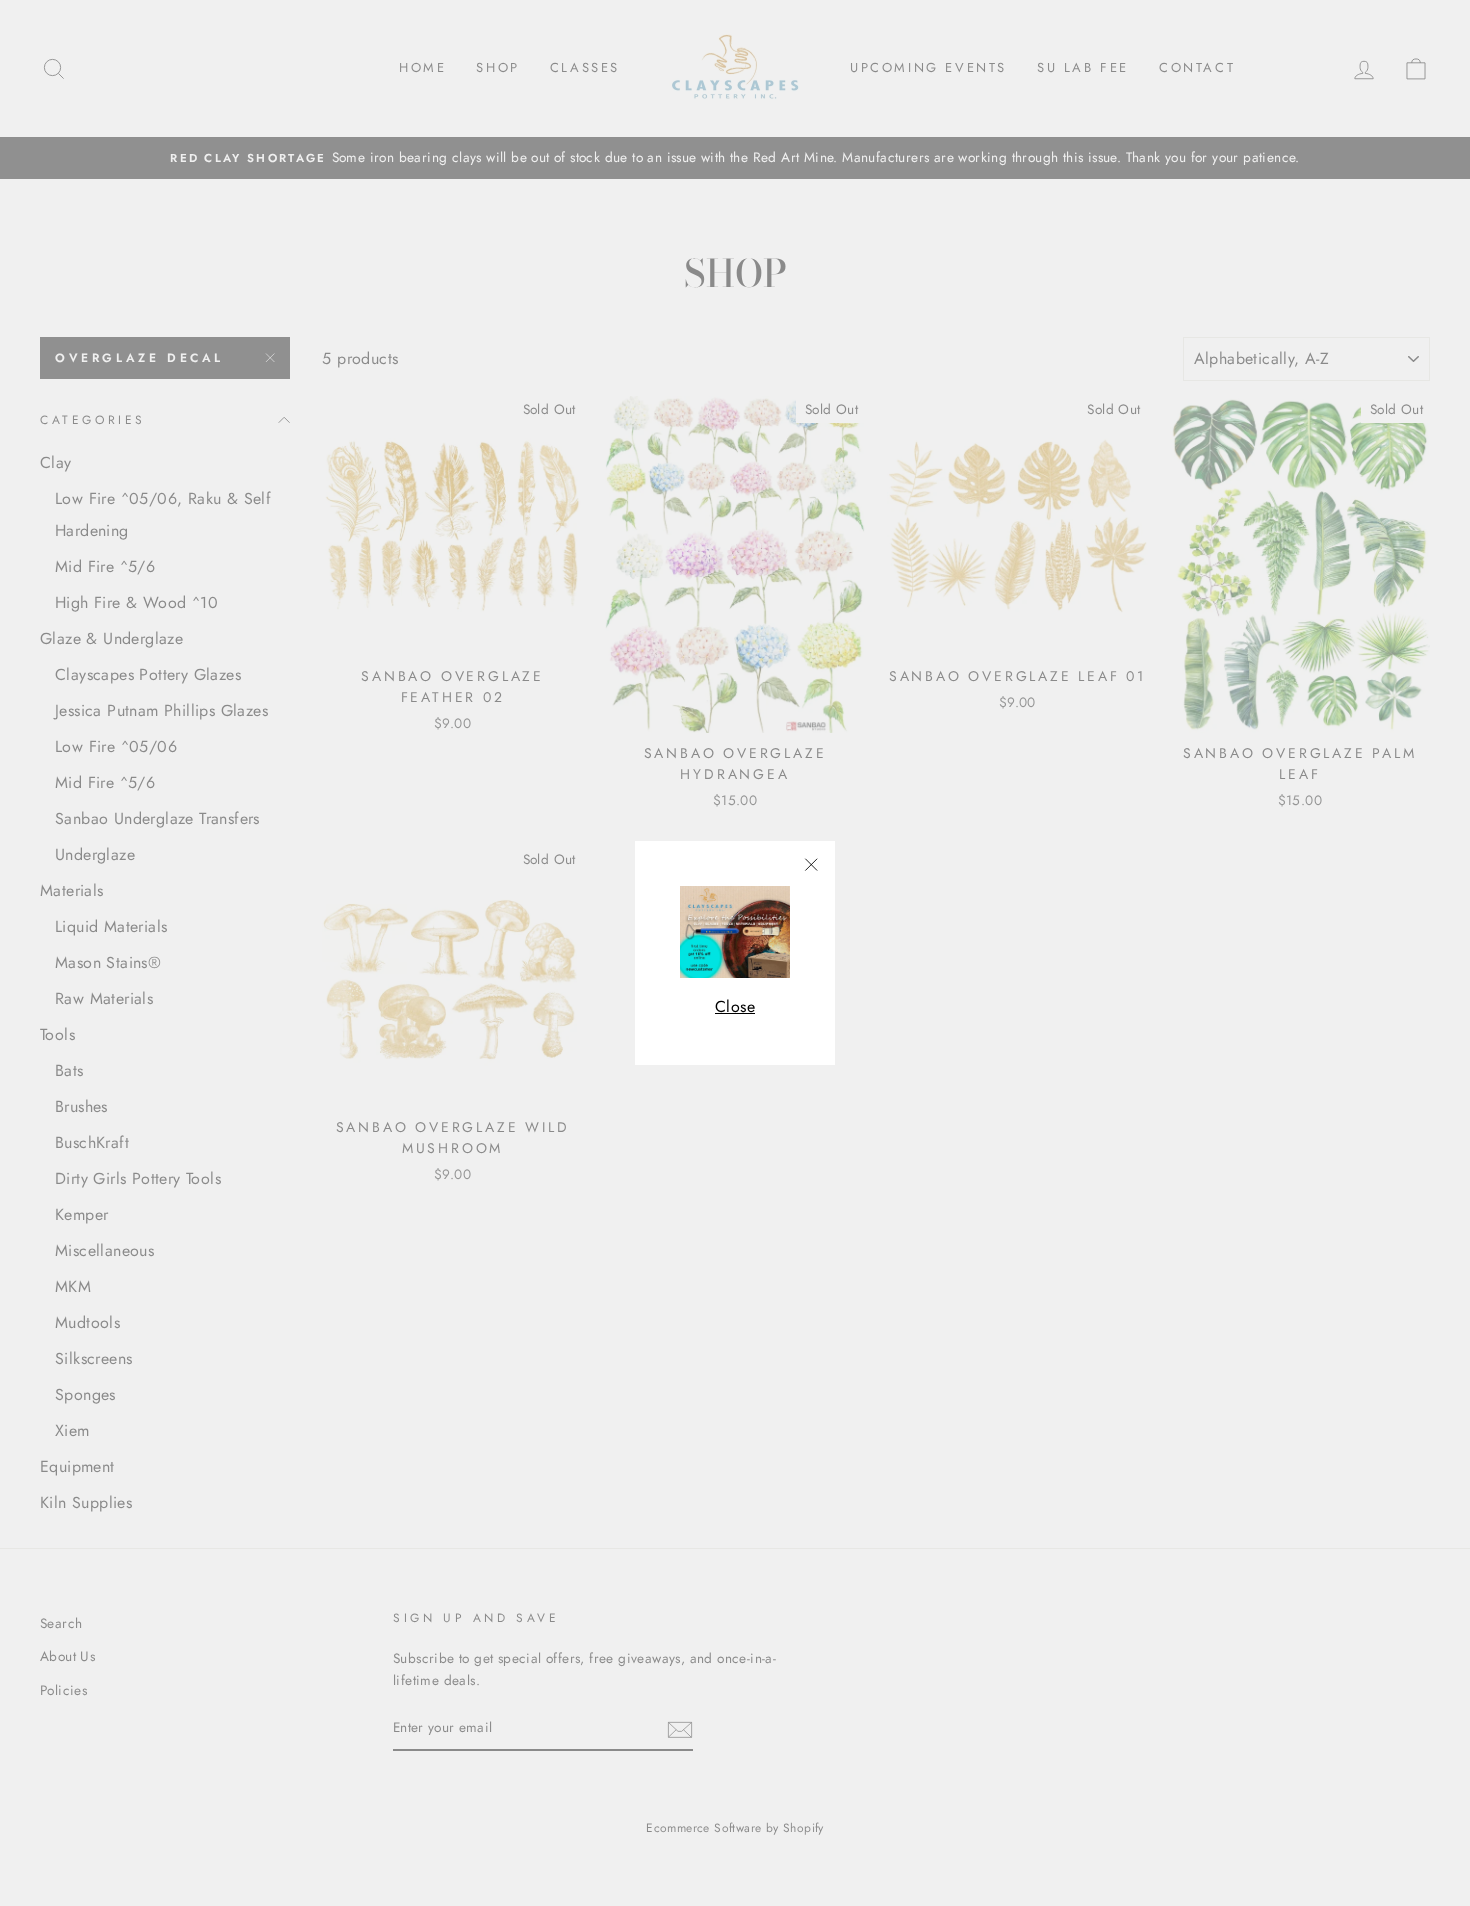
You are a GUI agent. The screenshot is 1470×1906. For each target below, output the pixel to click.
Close (735, 1006)
